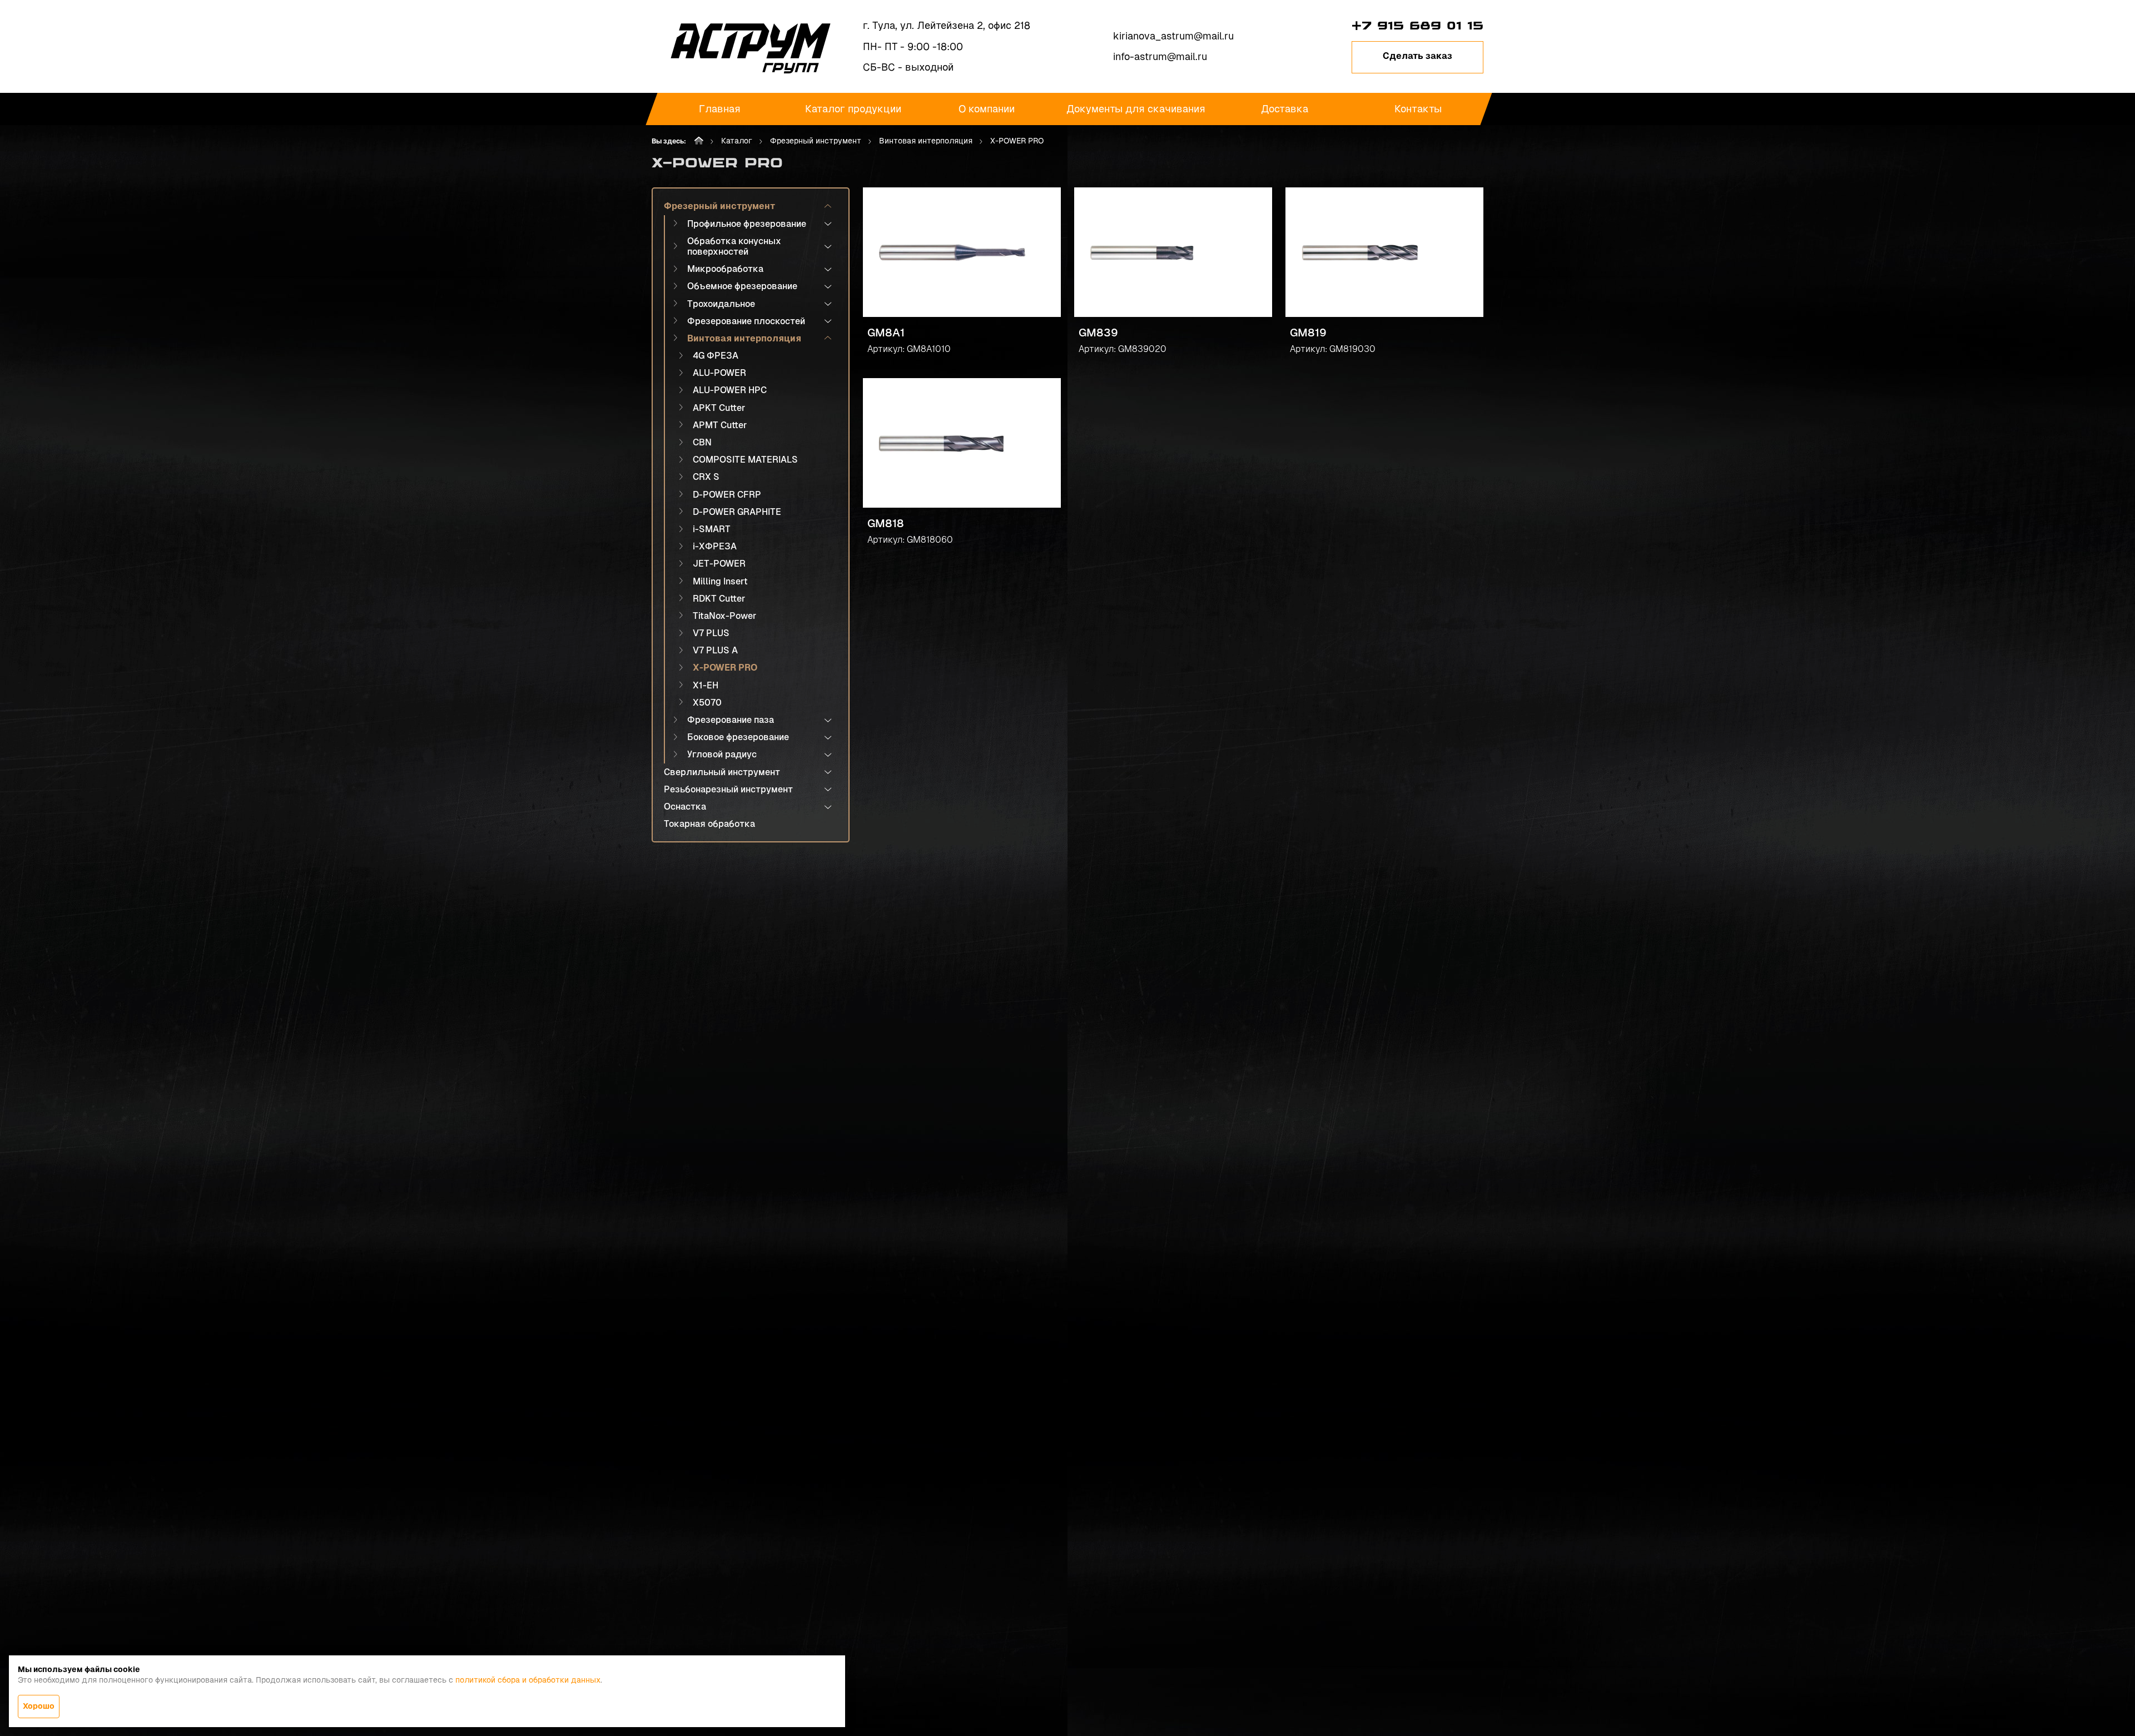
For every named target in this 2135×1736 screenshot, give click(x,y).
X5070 (707, 703)
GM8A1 (886, 333)
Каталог (737, 141)
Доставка (1285, 109)
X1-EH (706, 685)
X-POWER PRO (725, 668)
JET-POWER (719, 564)
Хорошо (39, 1706)
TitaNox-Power (724, 616)
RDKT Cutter (719, 599)
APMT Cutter (720, 425)
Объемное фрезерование (742, 286)
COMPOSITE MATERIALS (745, 460)
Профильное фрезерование (747, 224)
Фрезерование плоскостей (746, 321)
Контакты (1418, 109)
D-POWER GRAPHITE (737, 512)
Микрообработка (725, 269)
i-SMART (712, 529)
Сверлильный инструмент (722, 772)
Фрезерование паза (731, 720)
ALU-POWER (719, 373)
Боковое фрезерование (738, 737)
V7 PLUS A (715, 650)
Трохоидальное (721, 304)
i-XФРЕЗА (715, 546)
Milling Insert (720, 581)
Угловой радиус (722, 754)
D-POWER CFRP (727, 495)
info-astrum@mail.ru (1160, 56)
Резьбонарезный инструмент (728, 789)
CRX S (706, 477)
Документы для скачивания (1136, 109)
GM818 (886, 523)
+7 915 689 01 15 (1417, 26)
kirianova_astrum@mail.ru (1173, 36)
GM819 (1308, 333)
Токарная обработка (709, 824)
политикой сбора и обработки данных (528, 1680)
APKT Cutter (719, 408)
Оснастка (685, 807)
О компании (987, 109)
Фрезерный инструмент (816, 141)
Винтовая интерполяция (926, 141)
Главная (720, 109)
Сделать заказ (1417, 56)
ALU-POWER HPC (730, 390)
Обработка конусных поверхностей (734, 246)
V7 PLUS (711, 633)
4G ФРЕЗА (716, 356)
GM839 (1098, 333)
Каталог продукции (853, 109)
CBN (702, 442)
